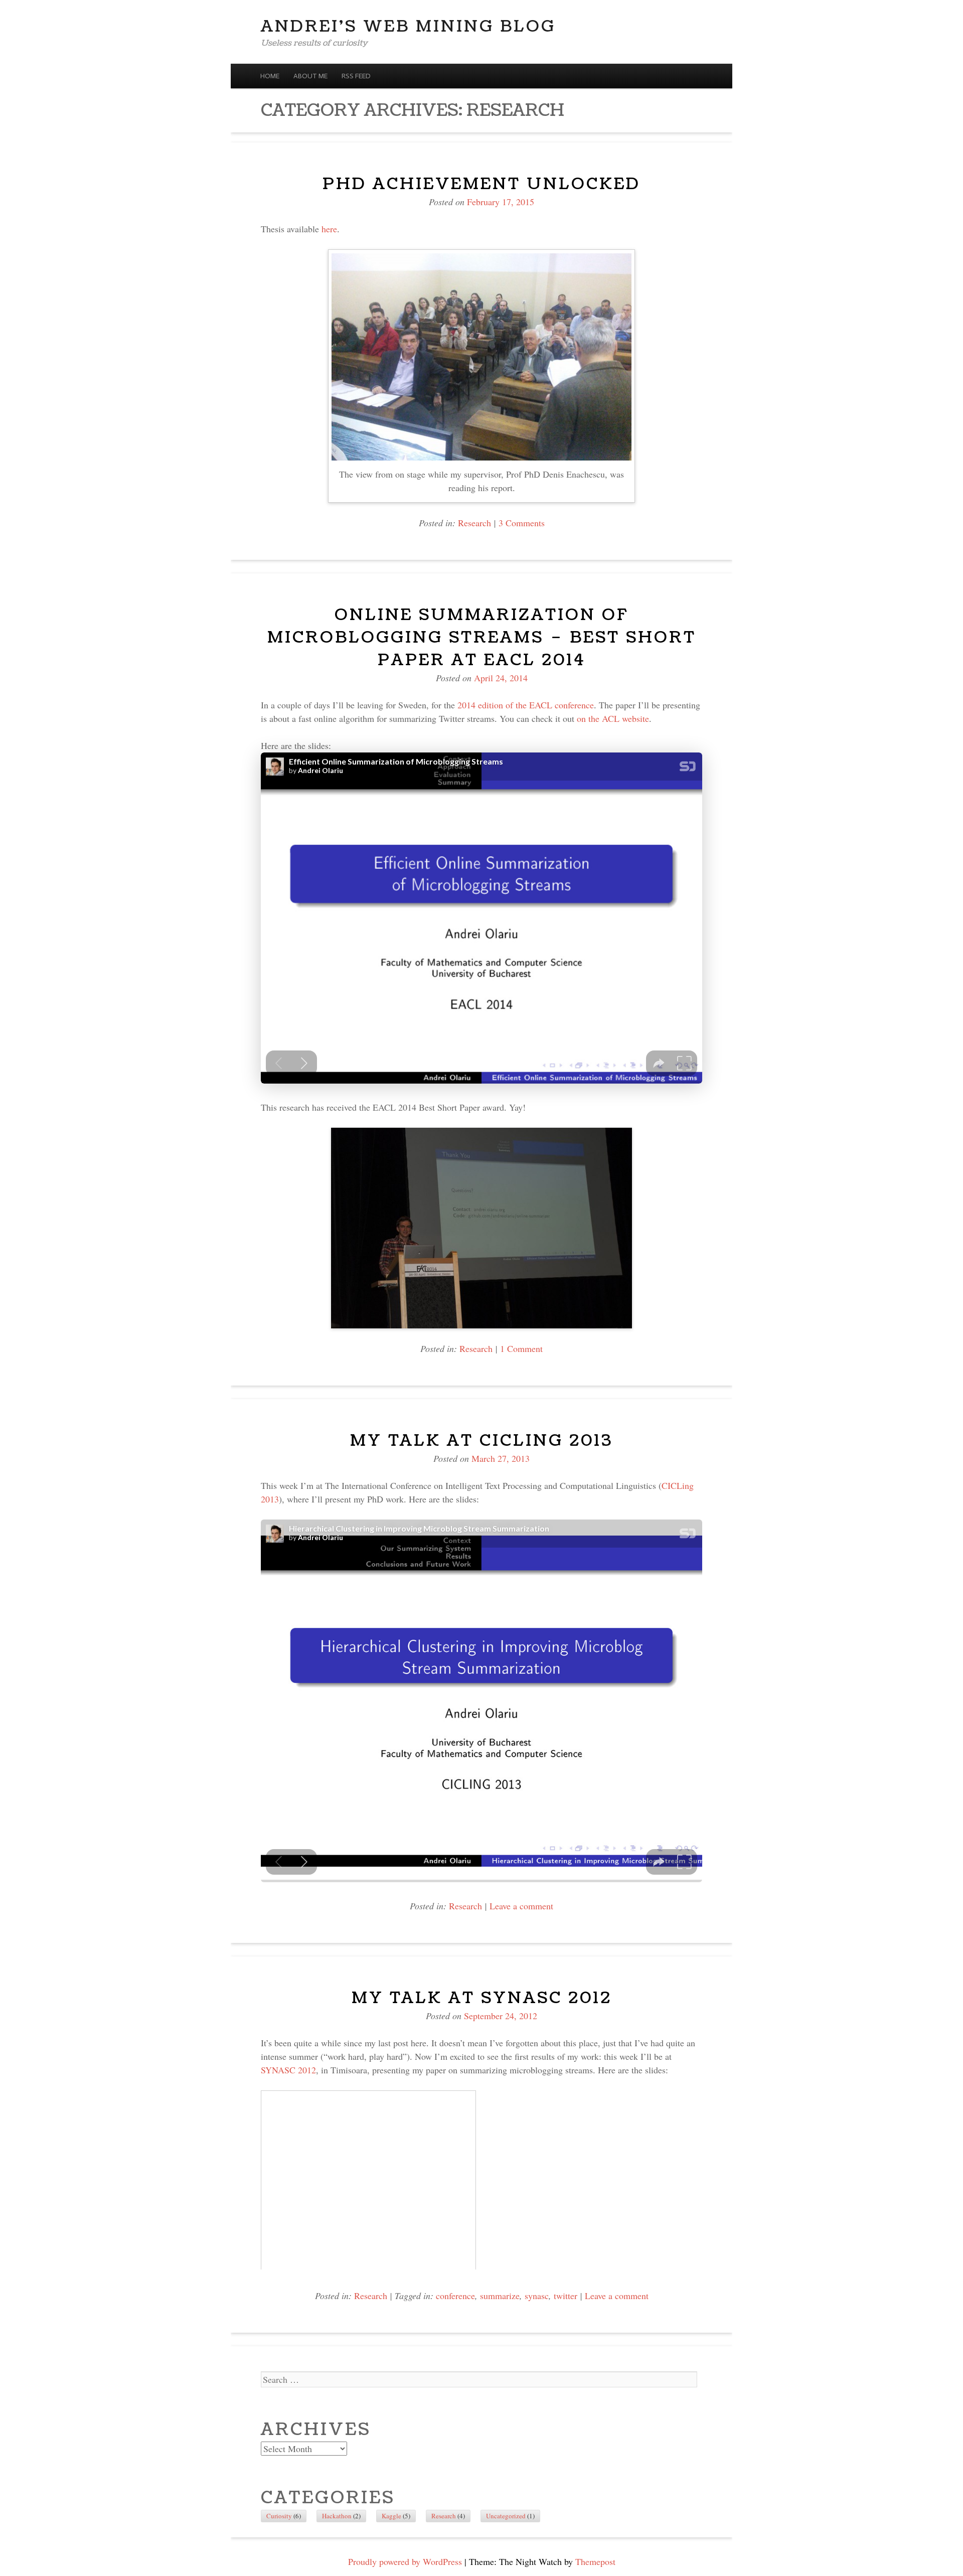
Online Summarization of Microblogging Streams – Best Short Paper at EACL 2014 (482, 637)
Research (474, 523)
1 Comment (521, 1348)
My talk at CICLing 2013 (481, 1441)
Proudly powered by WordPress (405, 2561)
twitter (566, 2296)
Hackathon (337, 2516)
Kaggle (391, 2516)
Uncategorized (506, 2516)
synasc (537, 2296)
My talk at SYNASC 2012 (482, 1998)
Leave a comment (521, 1906)
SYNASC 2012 (288, 2070)
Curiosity (279, 2516)
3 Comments (522, 523)
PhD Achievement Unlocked (481, 184)
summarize (500, 2296)
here (329, 229)
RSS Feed (356, 76)
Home (270, 76)
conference (455, 2296)
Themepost (595, 2561)
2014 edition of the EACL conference (526, 705)
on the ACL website (613, 718)
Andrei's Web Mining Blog (408, 26)
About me (310, 76)
